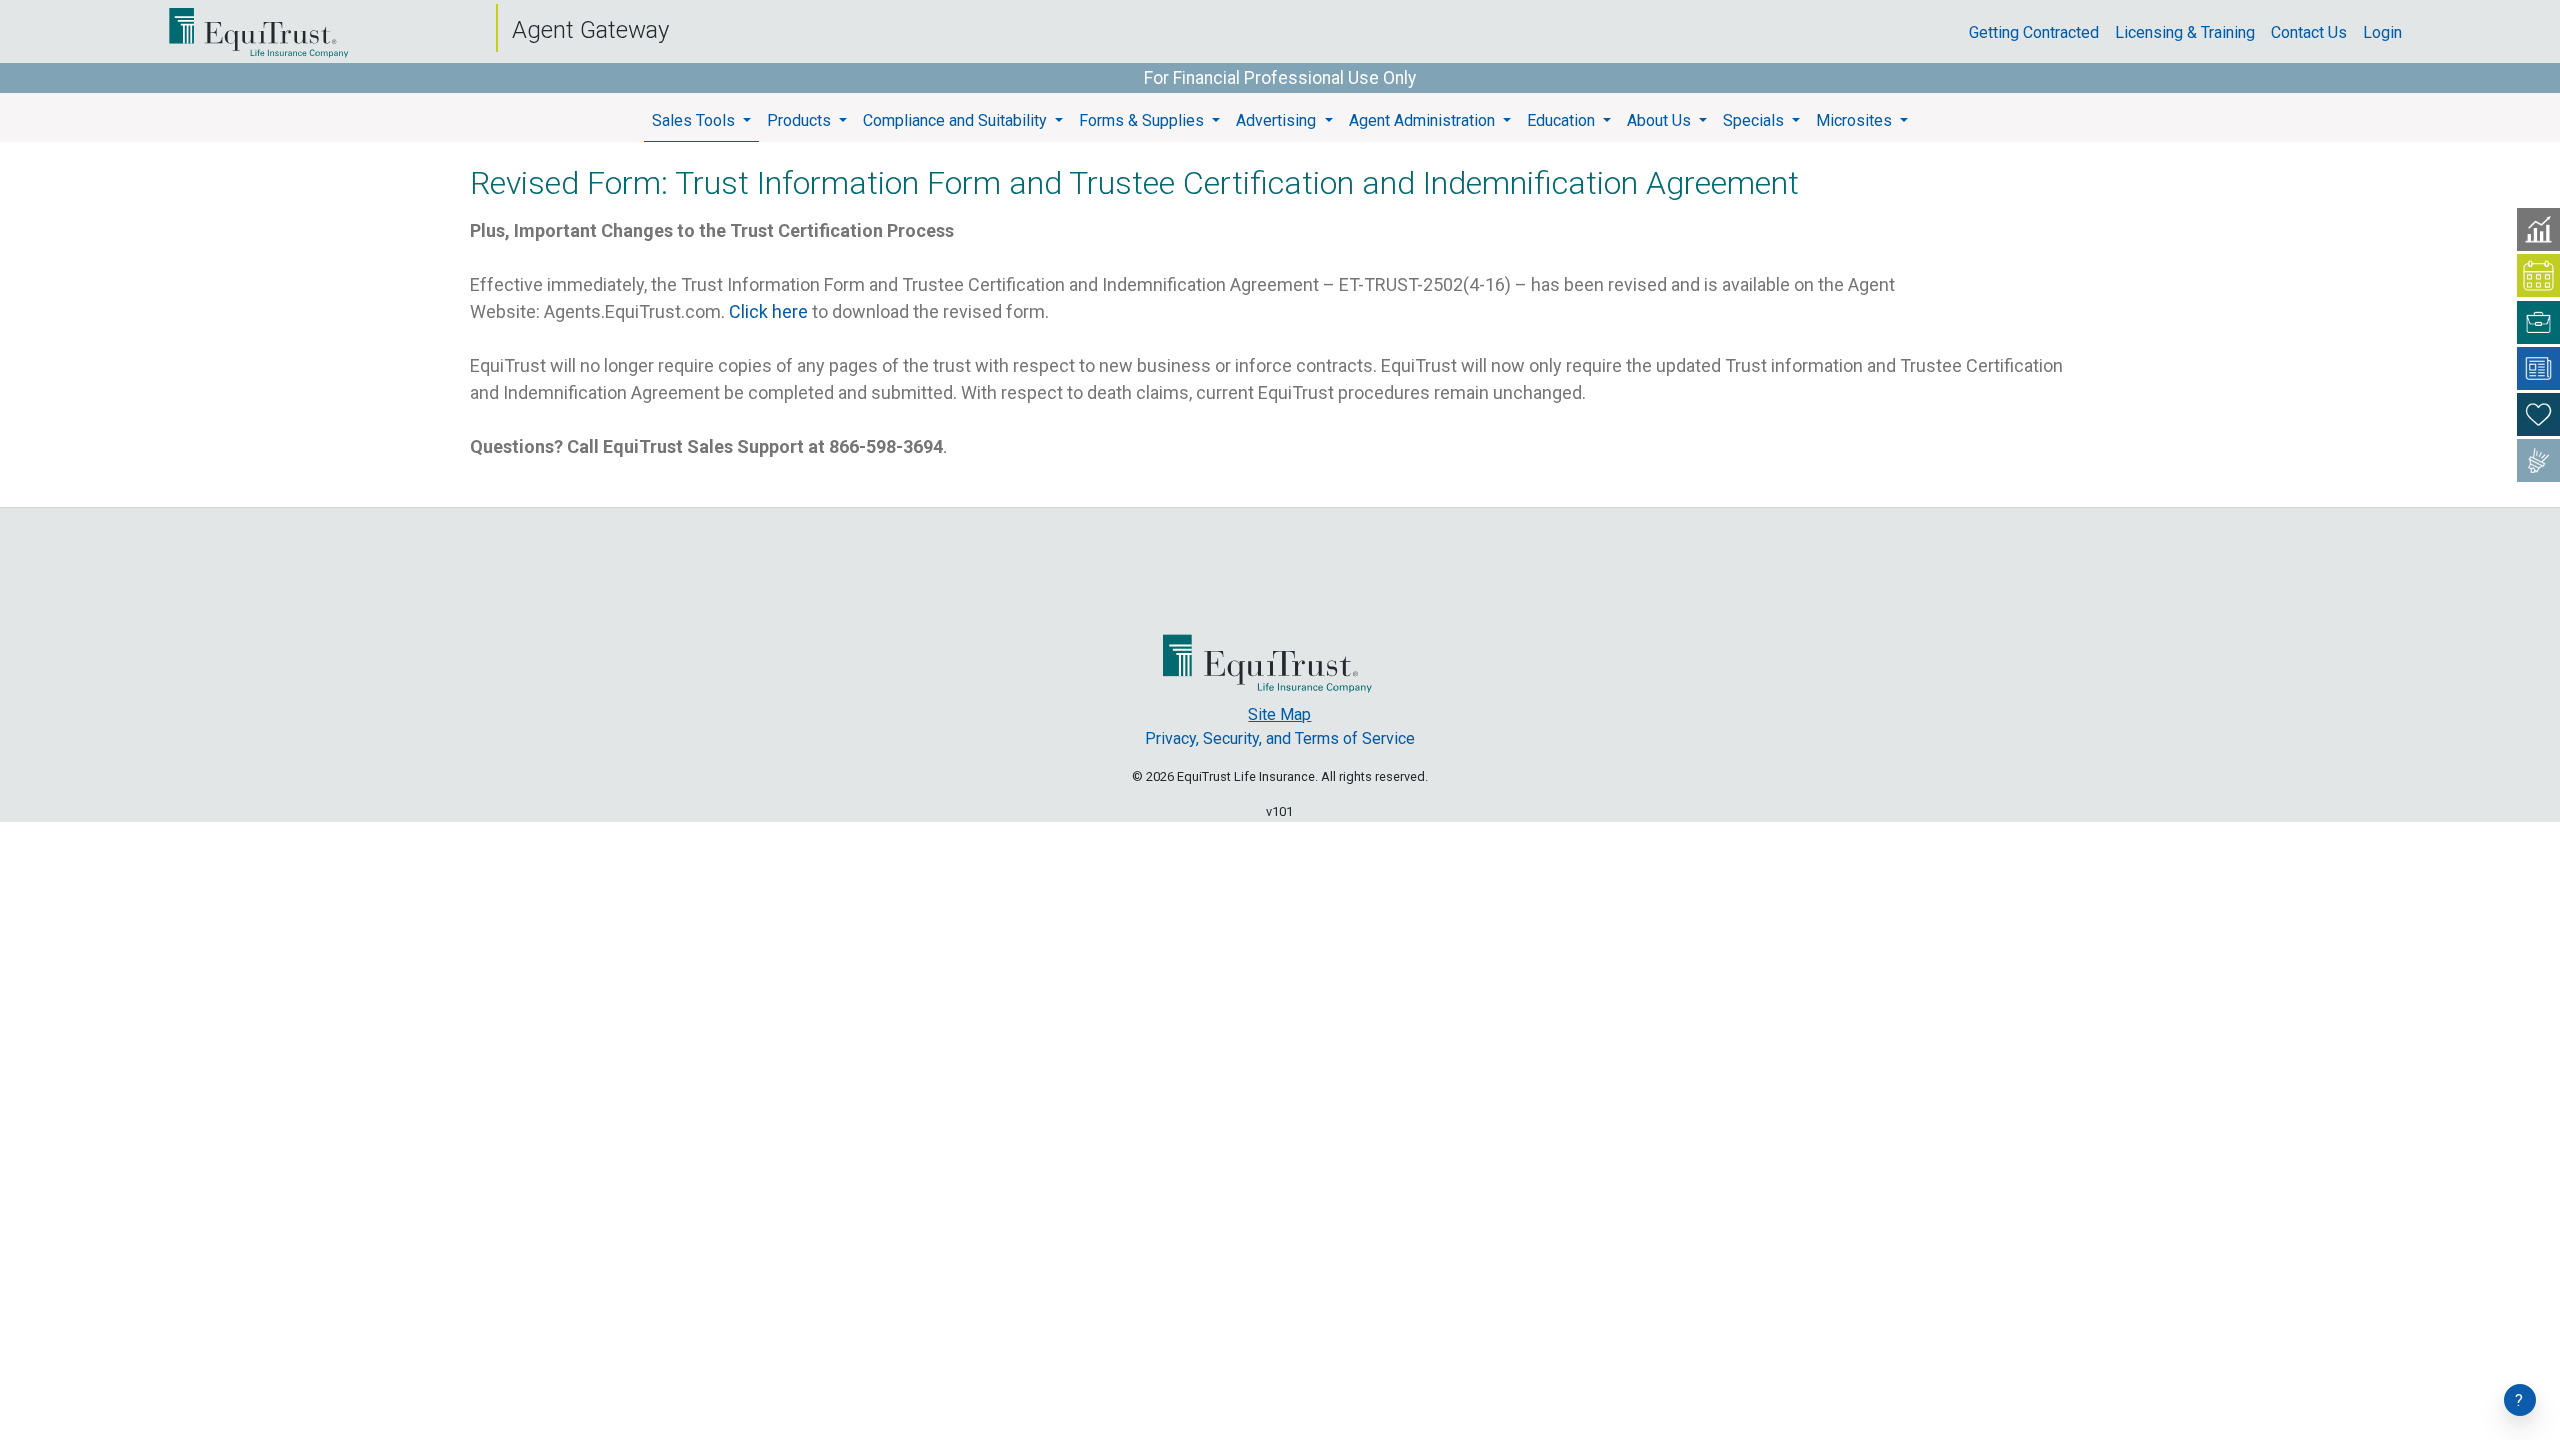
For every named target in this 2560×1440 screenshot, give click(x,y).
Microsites (1856, 120)
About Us (1661, 120)
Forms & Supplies (1143, 120)
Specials (1755, 120)
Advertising (1278, 120)
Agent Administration (1424, 120)
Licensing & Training (2193, 32)
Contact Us (2317, 32)
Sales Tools (695, 120)
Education (1563, 120)
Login (2390, 32)
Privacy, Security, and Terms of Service (1280, 738)
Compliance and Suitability (957, 120)
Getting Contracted (2042, 32)
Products (801, 120)
